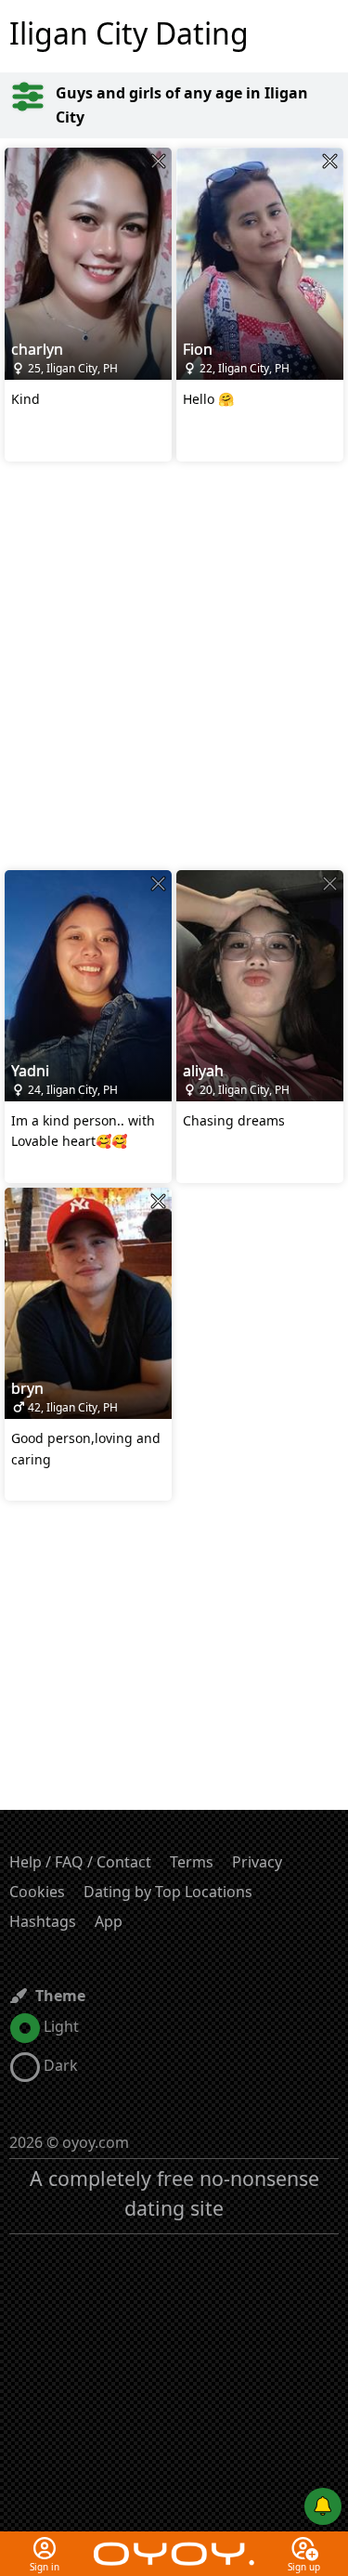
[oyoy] (174, 2543)
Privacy (257, 1862)
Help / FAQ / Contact (80, 1862)
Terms (192, 1862)
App (109, 1921)
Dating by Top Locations (168, 1892)
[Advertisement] (174, 668)
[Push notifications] (323, 2506)
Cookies (37, 1892)
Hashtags (43, 1921)
